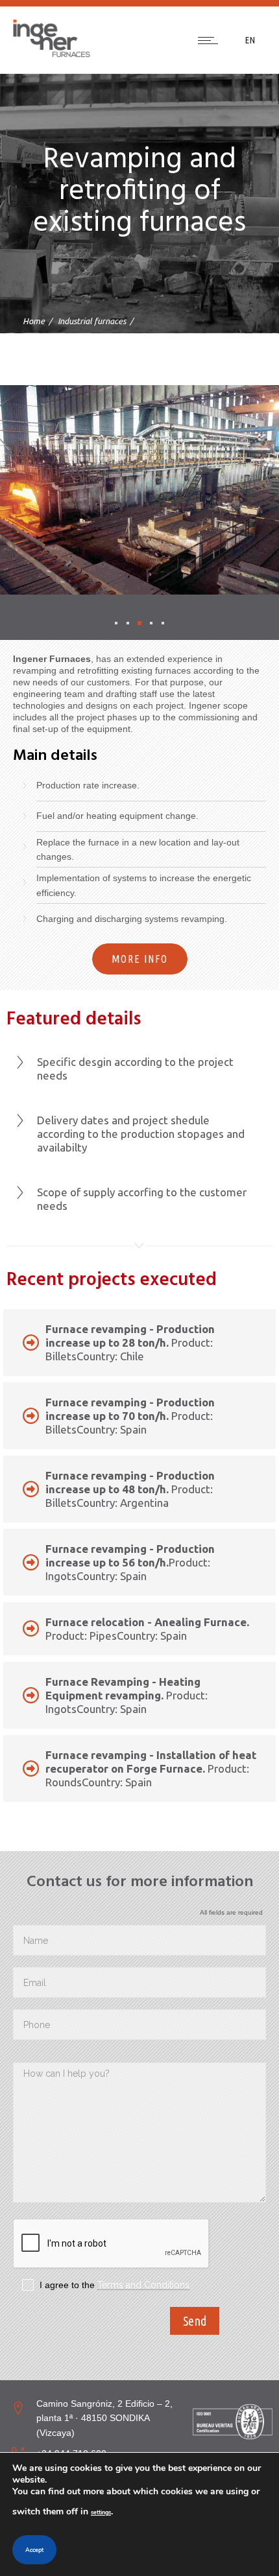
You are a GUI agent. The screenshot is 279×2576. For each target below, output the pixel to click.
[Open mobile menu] (211, 40)
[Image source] (233, 2422)
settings (101, 2512)
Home (34, 321)
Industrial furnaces (92, 321)
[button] (116, 623)
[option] (139, 490)
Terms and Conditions (143, 2285)
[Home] (52, 54)
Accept (34, 2550)
